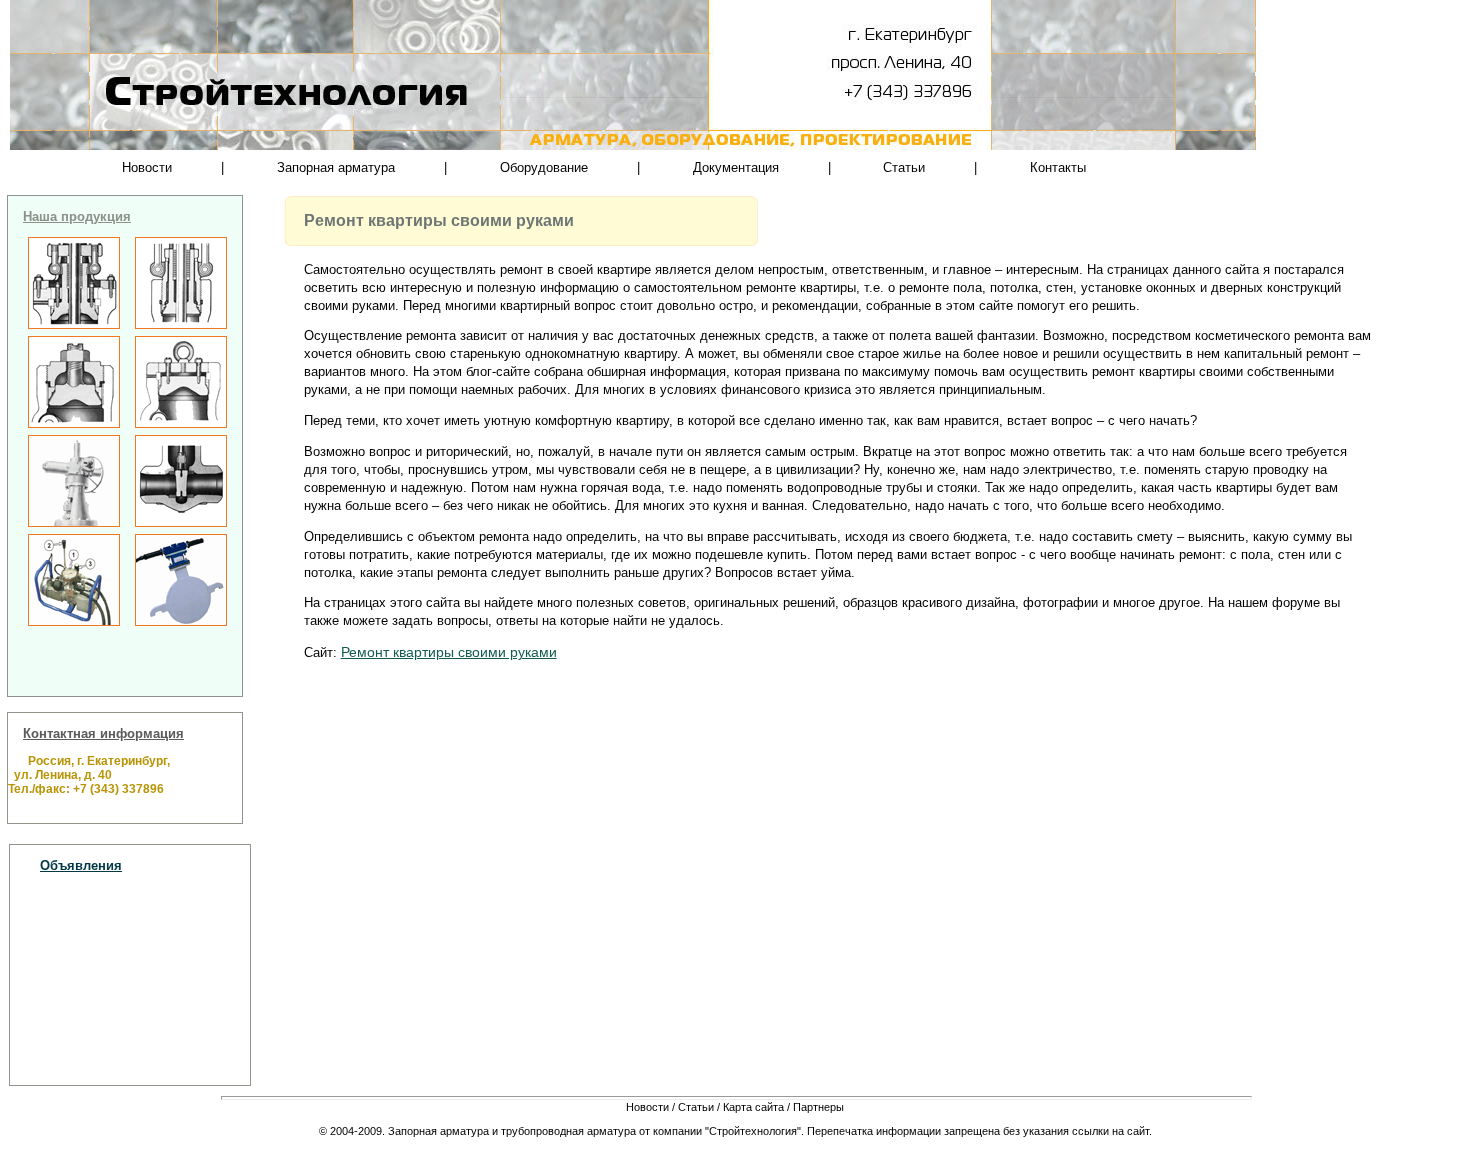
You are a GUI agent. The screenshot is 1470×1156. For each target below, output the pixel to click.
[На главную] (184, 37)
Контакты (1058, 167)
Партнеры (818, 1107)
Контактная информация (103, 733)
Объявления (81, 865)
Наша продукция (77, 216)
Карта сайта (753, 1107)
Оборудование (544, 167)
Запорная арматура (336, 167)
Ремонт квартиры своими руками (449, 652)
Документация (736, 167)
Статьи (904, 167)
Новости (147, 167)
